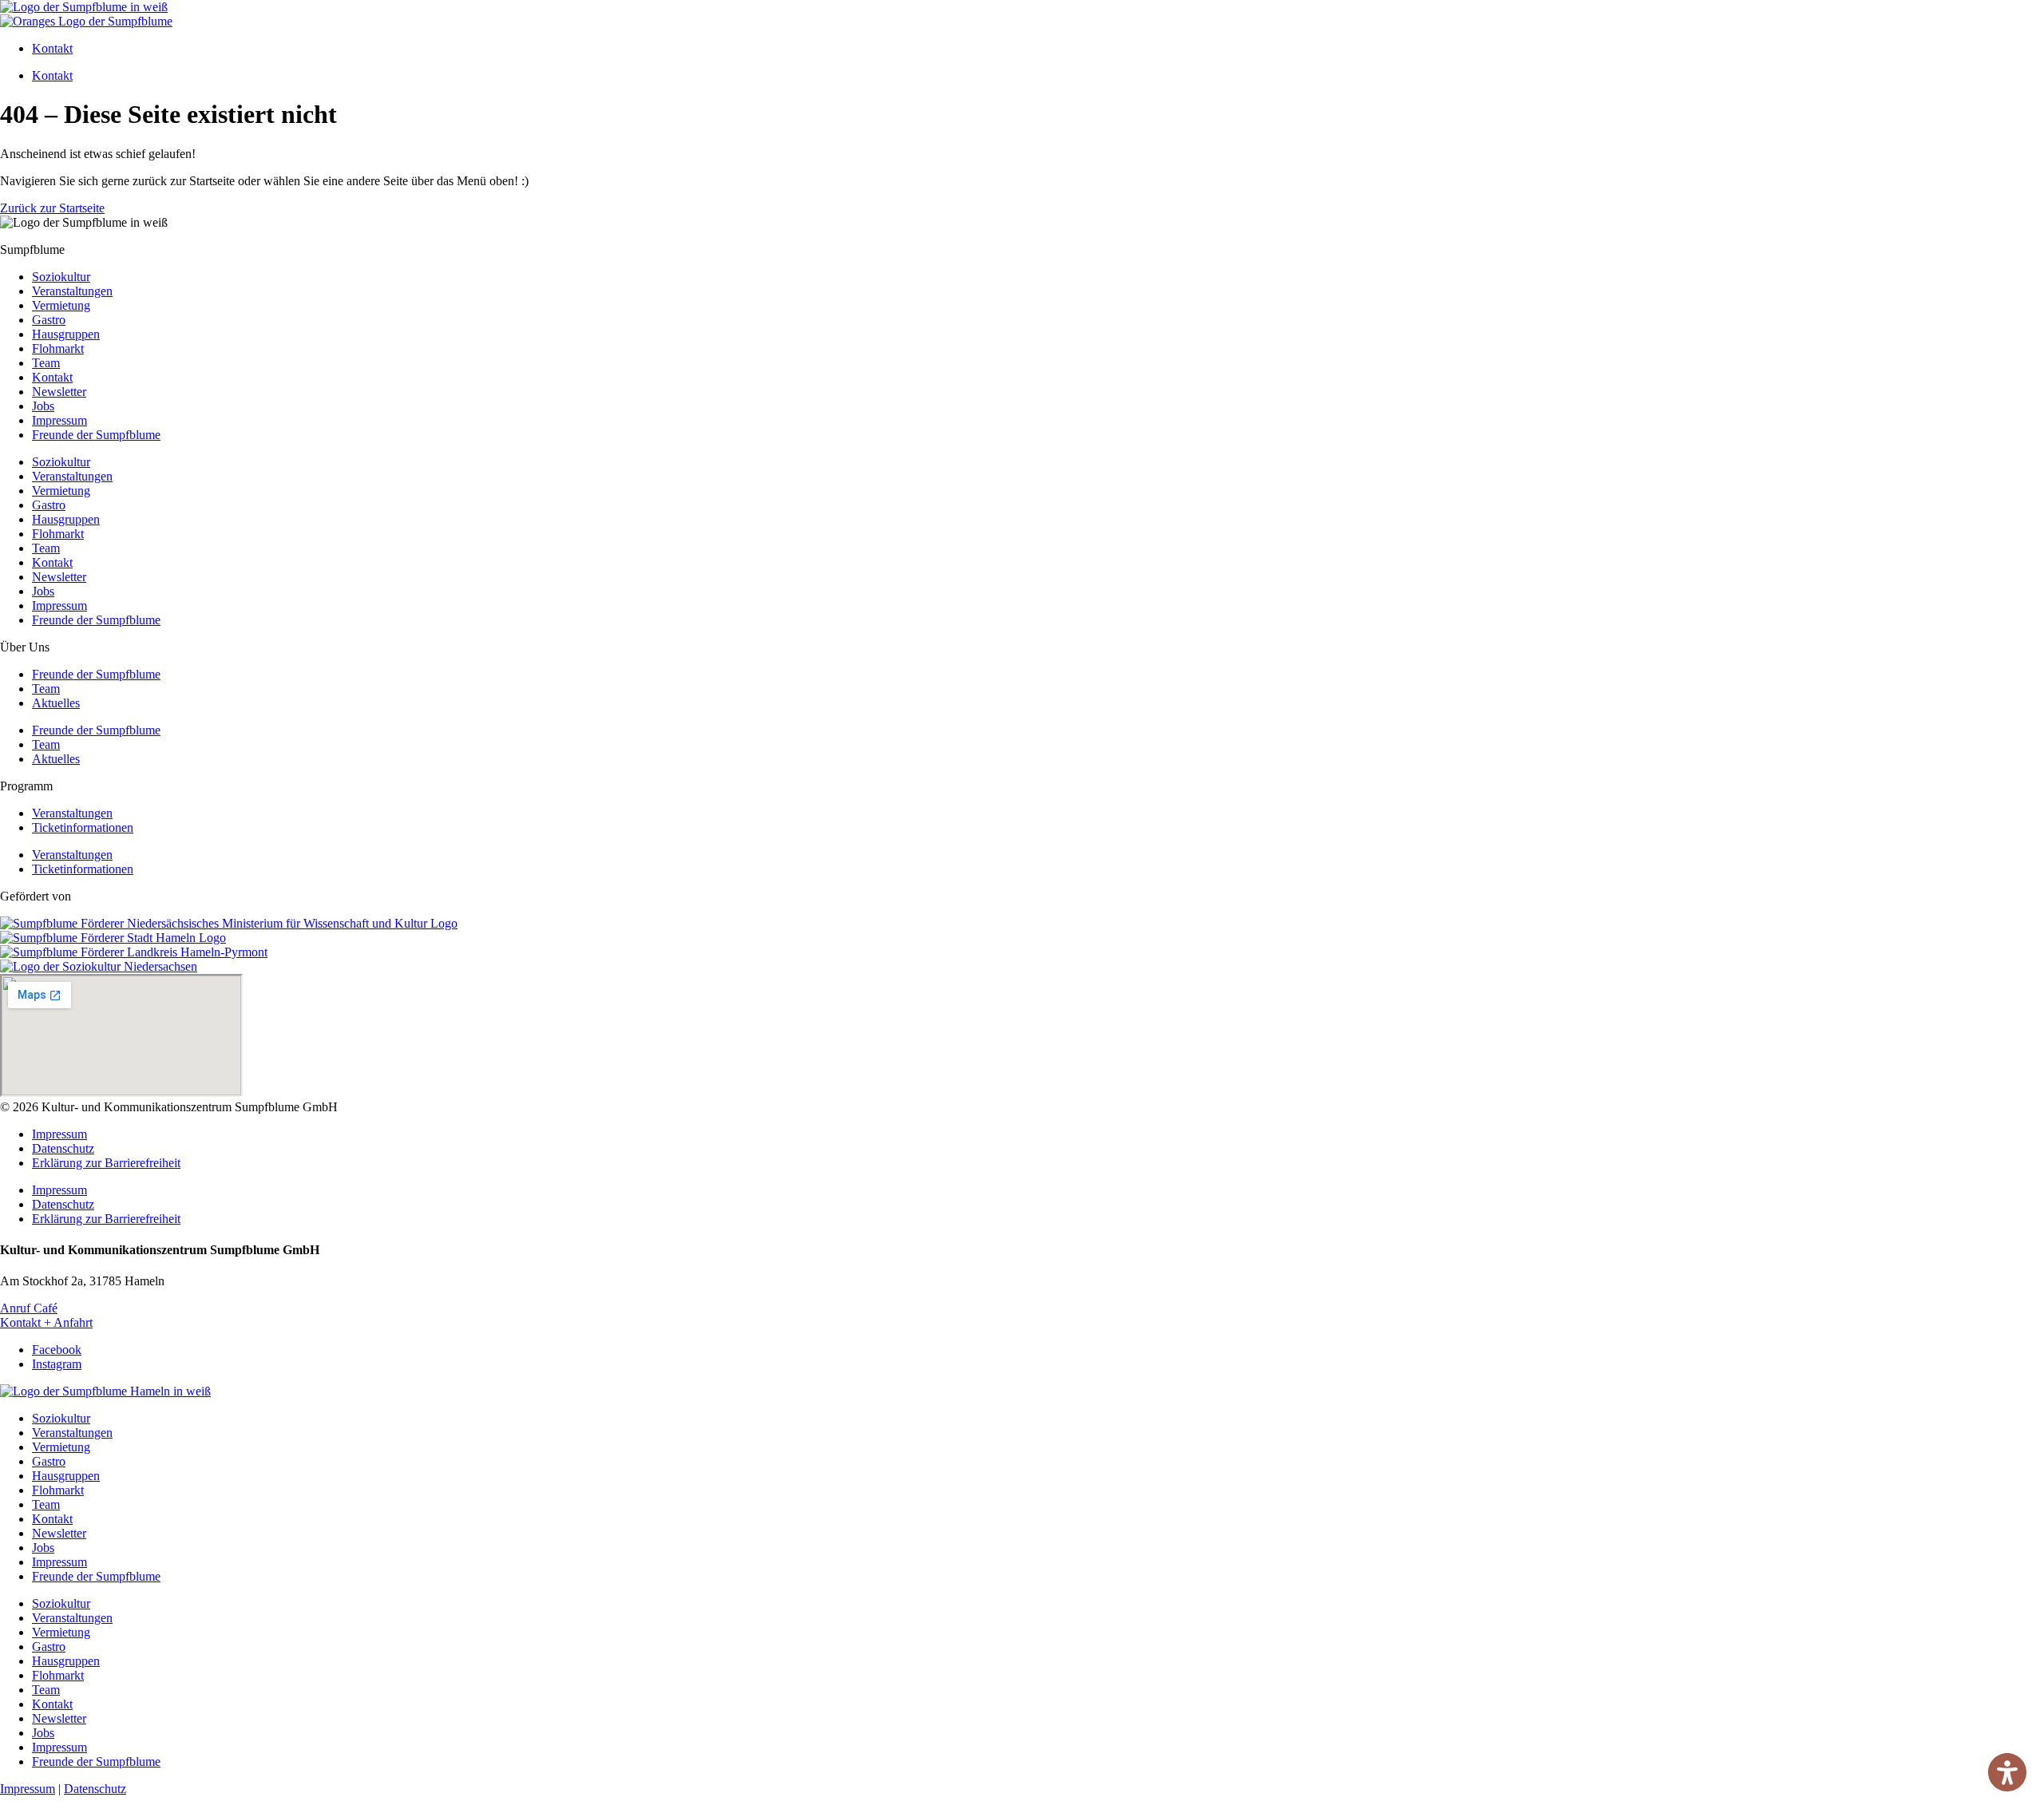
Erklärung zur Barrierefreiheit (106, 1163)
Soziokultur (61, 277)
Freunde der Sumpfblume (96, 435)
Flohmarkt (58, 348)
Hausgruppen (66, 334)
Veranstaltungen (72, 291)
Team (46, 363)
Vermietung (61, 305)
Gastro (49, 320)
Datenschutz (63, 1148)
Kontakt (52, 48)
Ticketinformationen (83, 827)
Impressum (59, 420)
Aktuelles (56, 703)
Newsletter (59, 392)
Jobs (43, 406)
